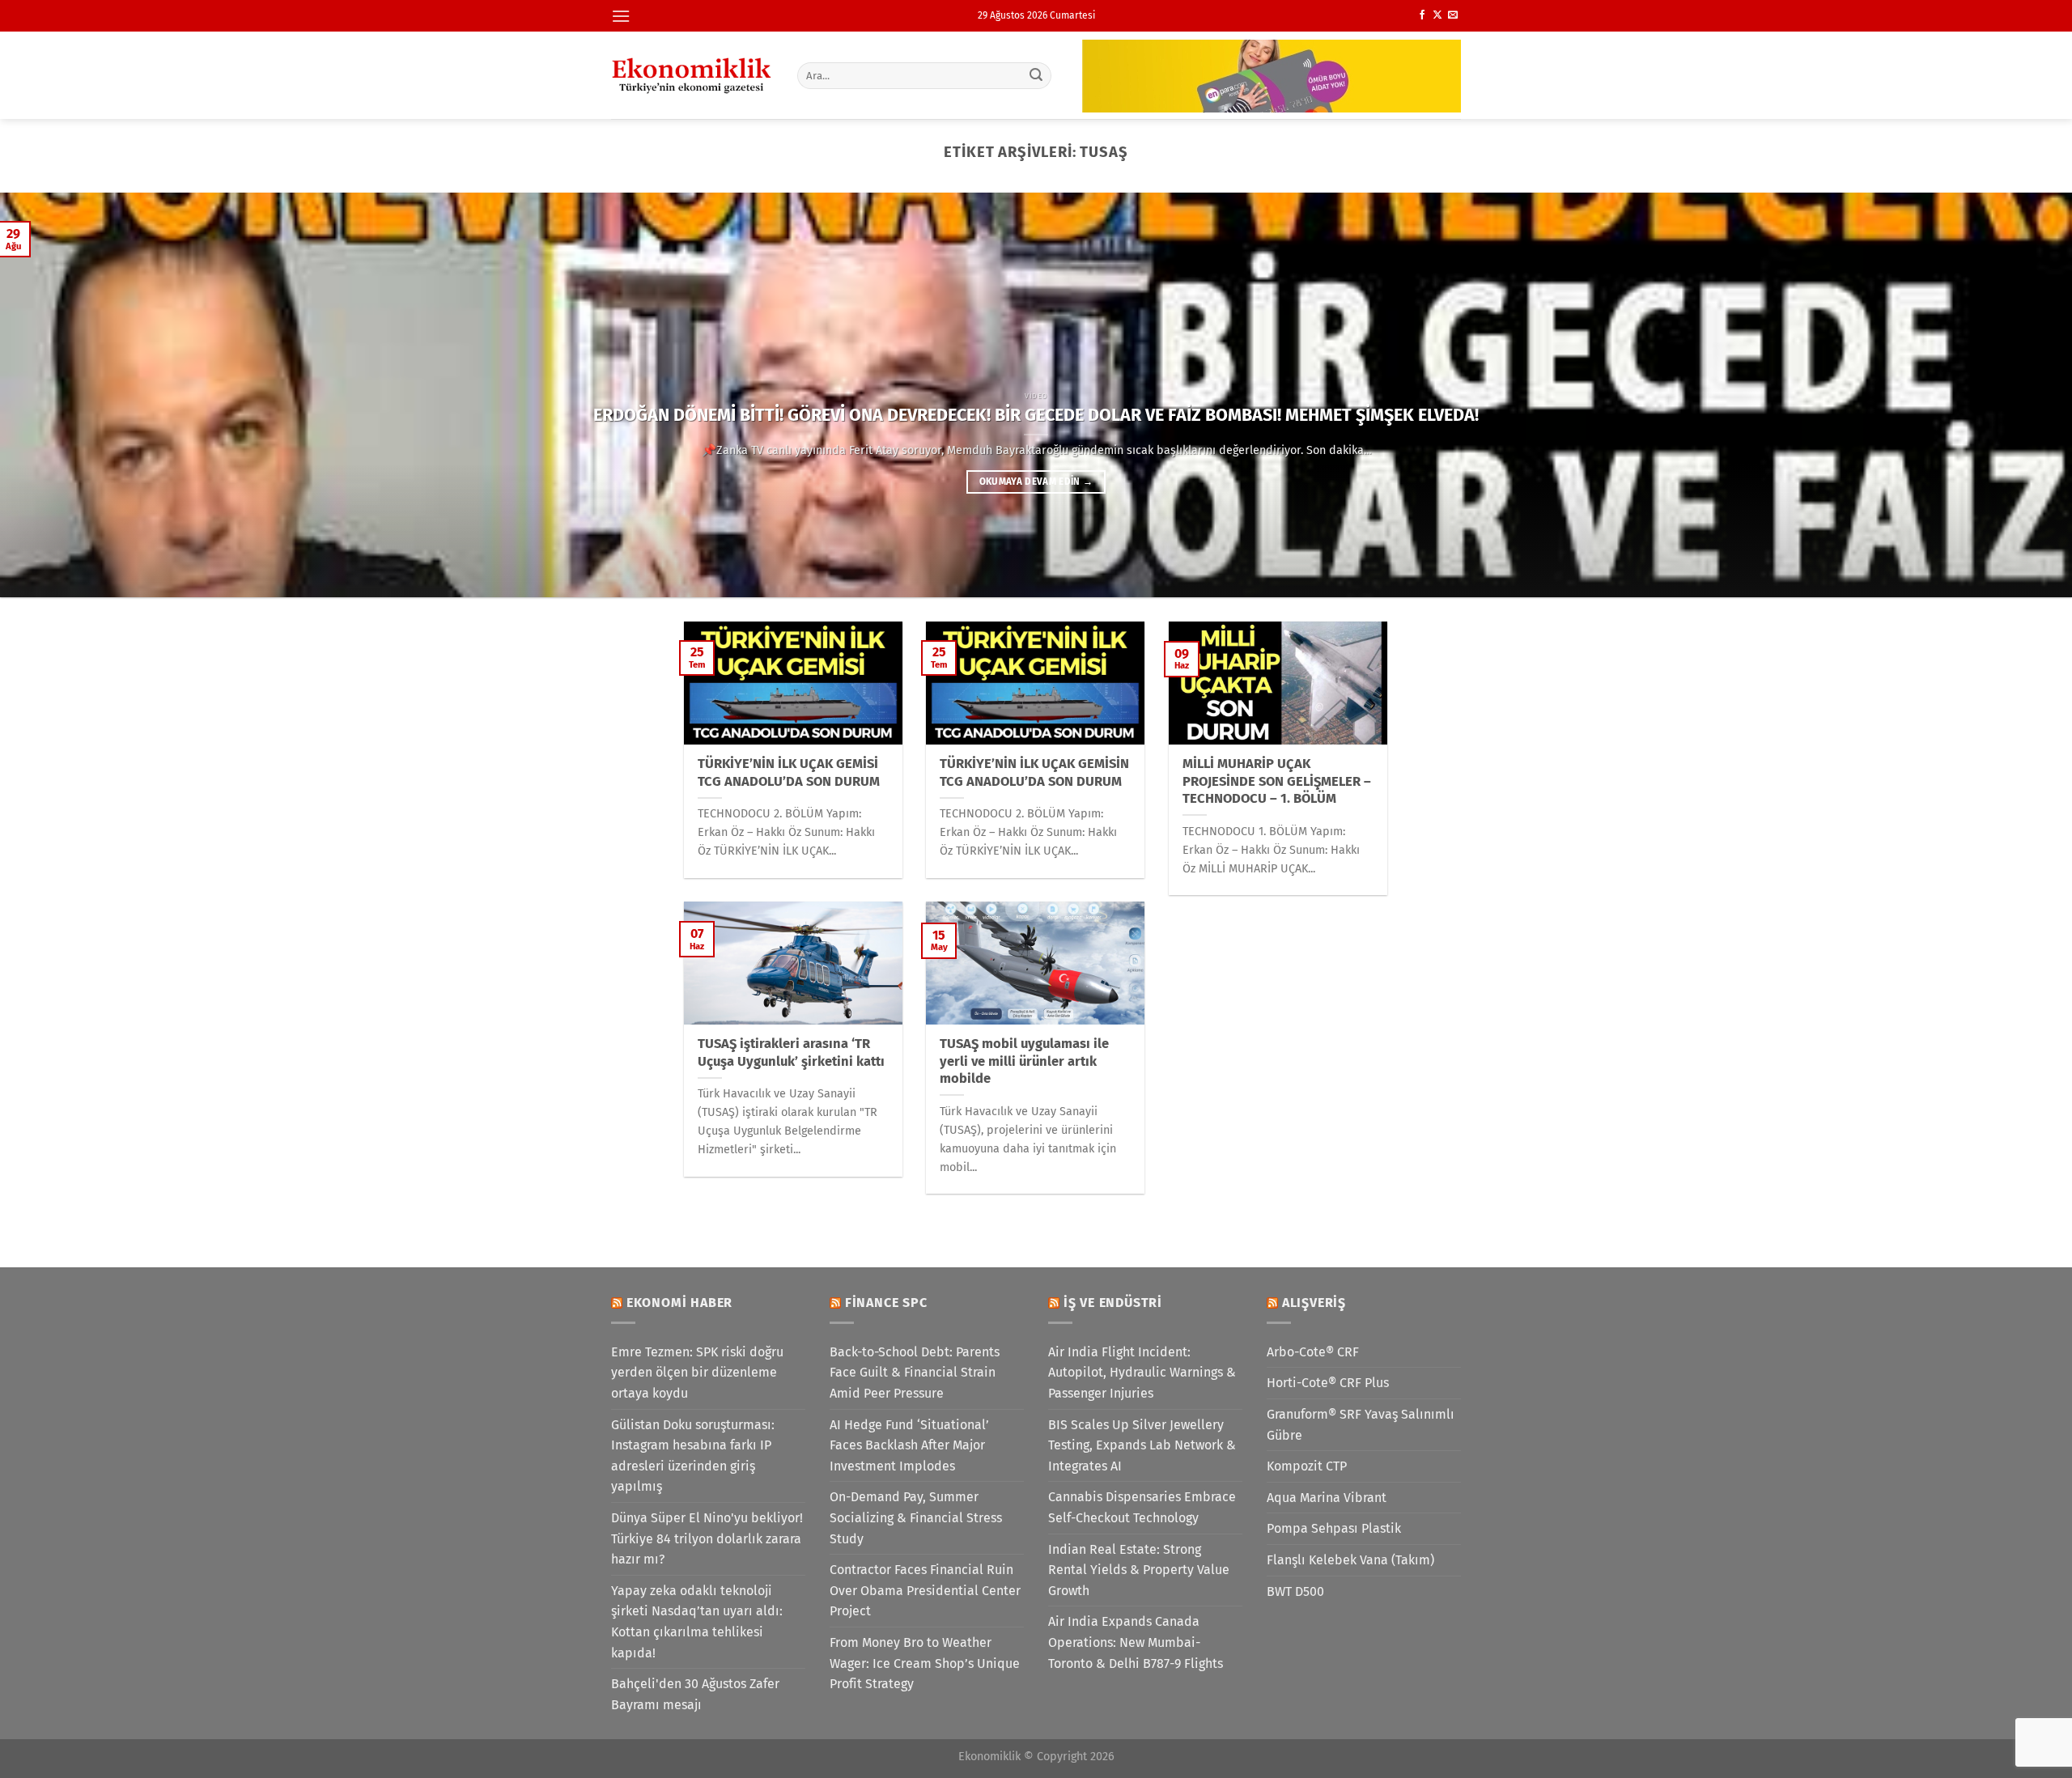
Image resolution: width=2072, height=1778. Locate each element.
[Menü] (621, 16)
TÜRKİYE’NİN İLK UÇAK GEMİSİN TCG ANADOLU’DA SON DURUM (1034, 772)
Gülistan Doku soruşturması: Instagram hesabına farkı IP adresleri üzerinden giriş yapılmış (693, 1456)
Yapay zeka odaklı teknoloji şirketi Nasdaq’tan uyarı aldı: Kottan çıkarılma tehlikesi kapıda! (697, 1622)
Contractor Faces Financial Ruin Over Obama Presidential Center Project (925, 1590)
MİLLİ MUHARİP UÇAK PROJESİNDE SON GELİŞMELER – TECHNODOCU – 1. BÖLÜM (1277, 781)
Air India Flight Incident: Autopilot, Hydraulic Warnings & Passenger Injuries (1142, 1373)
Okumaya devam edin (1036, 482)
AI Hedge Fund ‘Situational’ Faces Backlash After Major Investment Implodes (909, 1445)
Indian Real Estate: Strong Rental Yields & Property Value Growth (1139, 1570)
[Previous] (62, 395)
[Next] (2010, 395)
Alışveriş (1314, 1303)
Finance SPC (886, 1303)
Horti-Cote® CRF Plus (1328, 1383)
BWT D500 (1295, 1591)
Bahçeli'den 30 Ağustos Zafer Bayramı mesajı (695, 1694)
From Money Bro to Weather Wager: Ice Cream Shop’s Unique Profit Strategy (925, 1663)
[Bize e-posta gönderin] (1453, 15)
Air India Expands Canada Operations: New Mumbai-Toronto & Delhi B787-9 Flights (1136, 1642)
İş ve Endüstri (1113, 1303)
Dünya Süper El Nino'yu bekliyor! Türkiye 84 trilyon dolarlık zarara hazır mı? (707, 1538)
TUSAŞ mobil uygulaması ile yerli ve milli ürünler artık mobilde (1024, 1061)
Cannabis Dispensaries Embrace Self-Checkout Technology (1142, 1507)
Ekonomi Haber (679, 1303)
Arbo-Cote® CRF (1313, 1352)
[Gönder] (1037, 75)
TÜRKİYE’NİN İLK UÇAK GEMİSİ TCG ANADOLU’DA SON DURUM (789, 772)
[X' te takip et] (1437, 15)
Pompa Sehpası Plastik (1334, 1528)
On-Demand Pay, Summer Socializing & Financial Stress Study (916, 1517)
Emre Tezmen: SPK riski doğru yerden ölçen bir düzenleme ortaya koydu (697, 1373)
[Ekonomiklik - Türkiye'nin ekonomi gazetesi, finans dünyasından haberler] (692, 75)
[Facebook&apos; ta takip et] (1422, 15)
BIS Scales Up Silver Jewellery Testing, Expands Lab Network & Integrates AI (1142, 1445)
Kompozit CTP (1307, 1466)
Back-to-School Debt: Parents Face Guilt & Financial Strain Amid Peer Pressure (915, 1373)
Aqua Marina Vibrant (1327, 1498)
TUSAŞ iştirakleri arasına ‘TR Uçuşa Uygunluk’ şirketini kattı (791, 1052)
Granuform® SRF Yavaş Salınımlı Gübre (1361, 1425)
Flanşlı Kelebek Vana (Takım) (1350, 1560)
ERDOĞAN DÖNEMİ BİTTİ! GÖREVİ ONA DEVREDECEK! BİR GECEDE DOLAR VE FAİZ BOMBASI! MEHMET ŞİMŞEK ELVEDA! (1036, 415)
